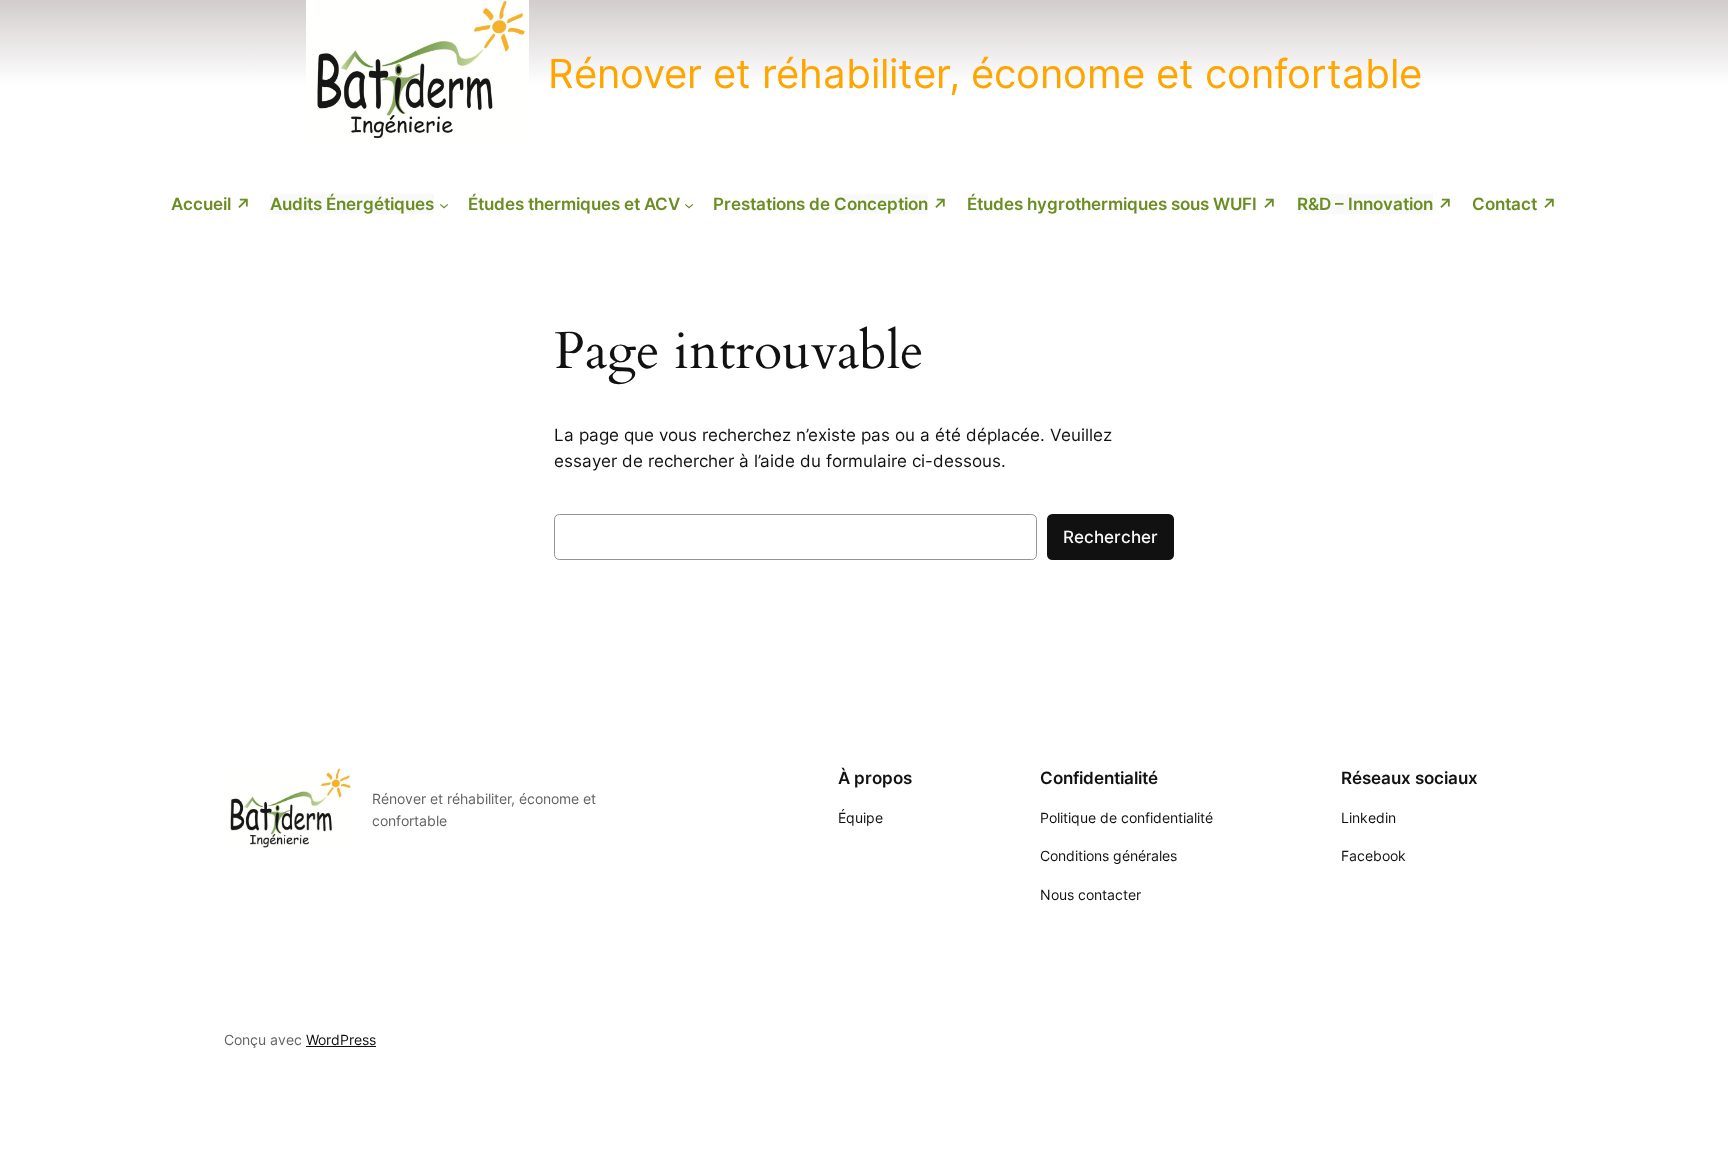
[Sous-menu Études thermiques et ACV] (689, 204)
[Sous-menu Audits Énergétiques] (444, 204)
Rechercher (1110, 537)
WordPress (341, 1039)
